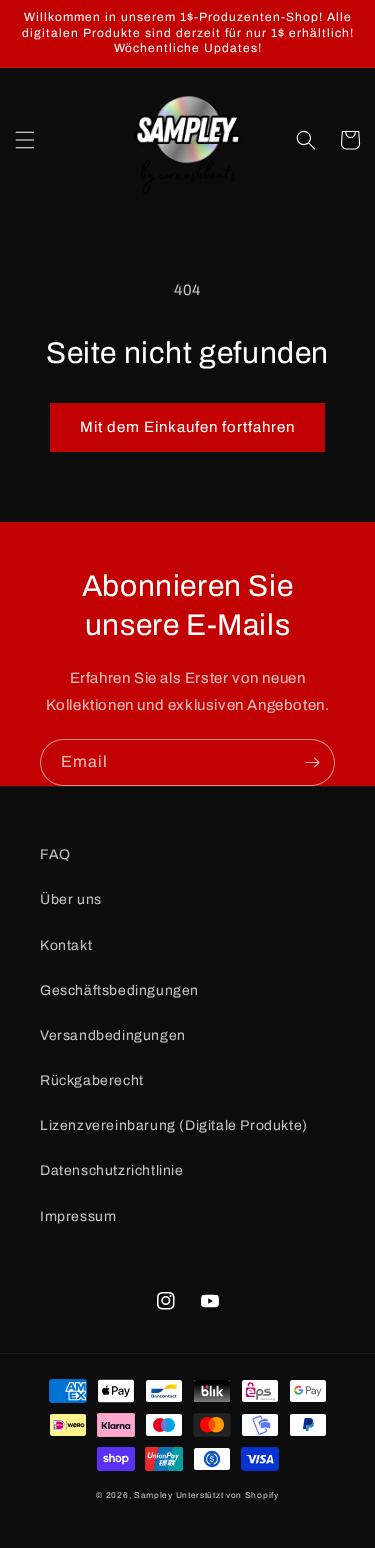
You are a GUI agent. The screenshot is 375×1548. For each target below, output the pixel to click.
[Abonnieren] (312, 762)
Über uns (71, 899)
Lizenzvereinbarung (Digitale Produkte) (174, 1125)
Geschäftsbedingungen (119, 990)
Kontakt (66, 945)
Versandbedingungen (113, 1035)
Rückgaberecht (92, 1080)
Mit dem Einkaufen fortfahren (187, 427)
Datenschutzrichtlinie (112, 1170)
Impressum (78, 1216)
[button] (25, 140)
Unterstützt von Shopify (227, 1495)
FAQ (55, 854)
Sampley (155, 1495)
